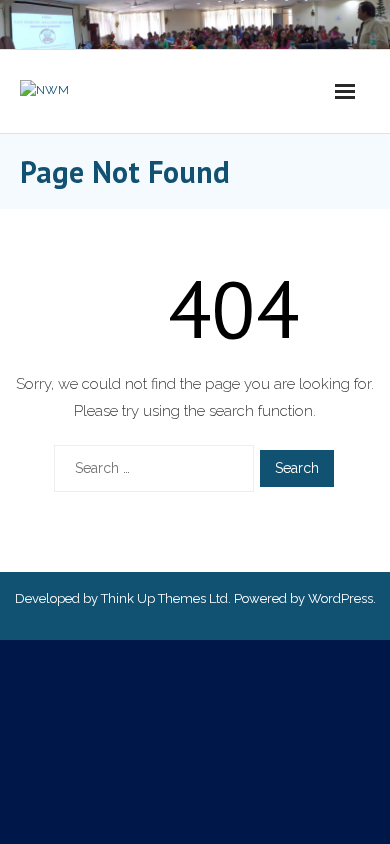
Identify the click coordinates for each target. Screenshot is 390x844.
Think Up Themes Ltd (164, 598)
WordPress (340, 598)
